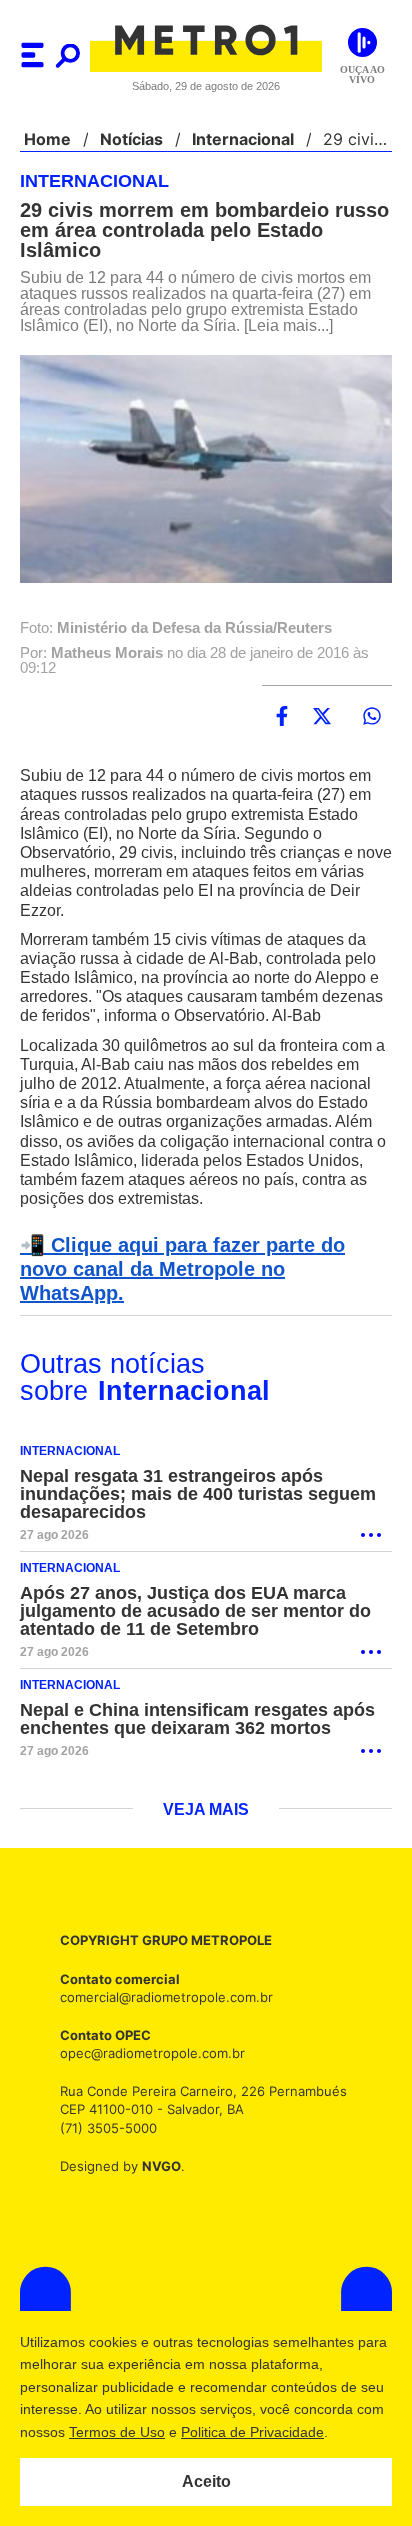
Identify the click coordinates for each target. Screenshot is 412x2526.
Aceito (206, 2482)
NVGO (156, 2161)
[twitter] (322, 717)
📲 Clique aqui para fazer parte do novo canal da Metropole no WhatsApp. (202, 1278)
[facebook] (282, 717)
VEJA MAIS (206, 1807)
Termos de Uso (147, 2432)
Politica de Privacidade (282, 2432)
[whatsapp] (372, 717)
